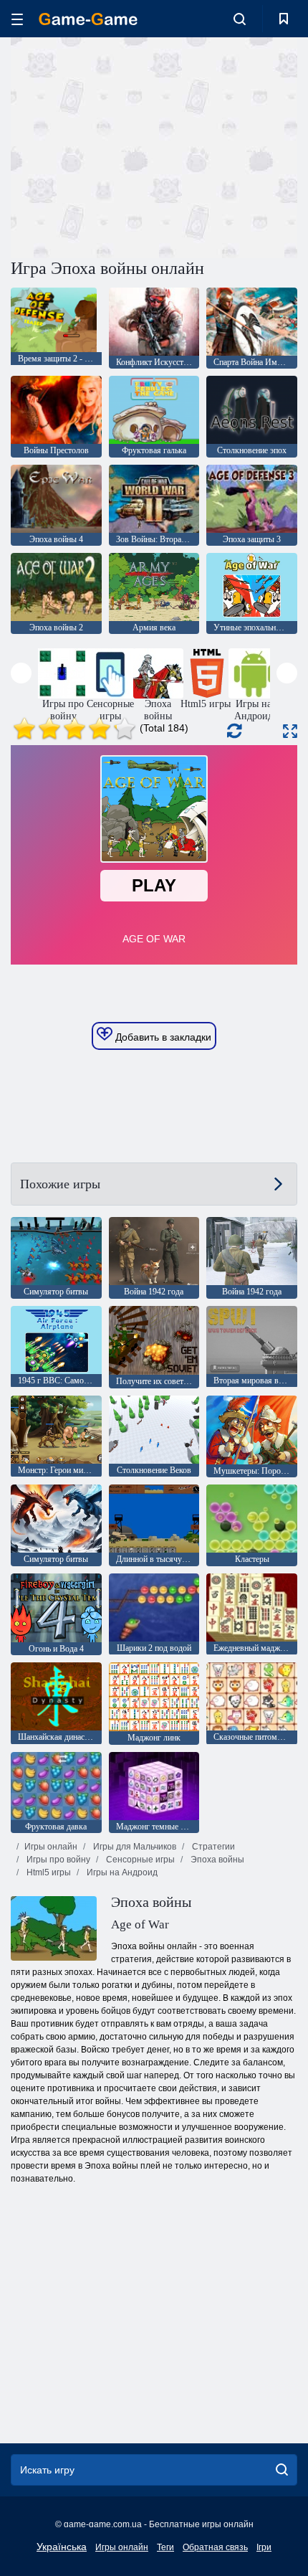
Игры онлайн (51, 1847)
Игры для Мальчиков (134, 1847)
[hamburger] (17, 19)
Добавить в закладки (162, 1037)
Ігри (264, 2547)
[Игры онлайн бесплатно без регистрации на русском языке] (88, 19)
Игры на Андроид (121, 1872)
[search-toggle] (240, 19)
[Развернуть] (290, 731)
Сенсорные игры (139, 1860)
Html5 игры (48, 1872)
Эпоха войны (216, 1860)
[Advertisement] (132, 146)
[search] (282, 2470)
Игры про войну (57, 1860)
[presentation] (21, 673)
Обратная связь (215, 2547)
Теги (165, 2547)
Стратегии (212, 1847)
